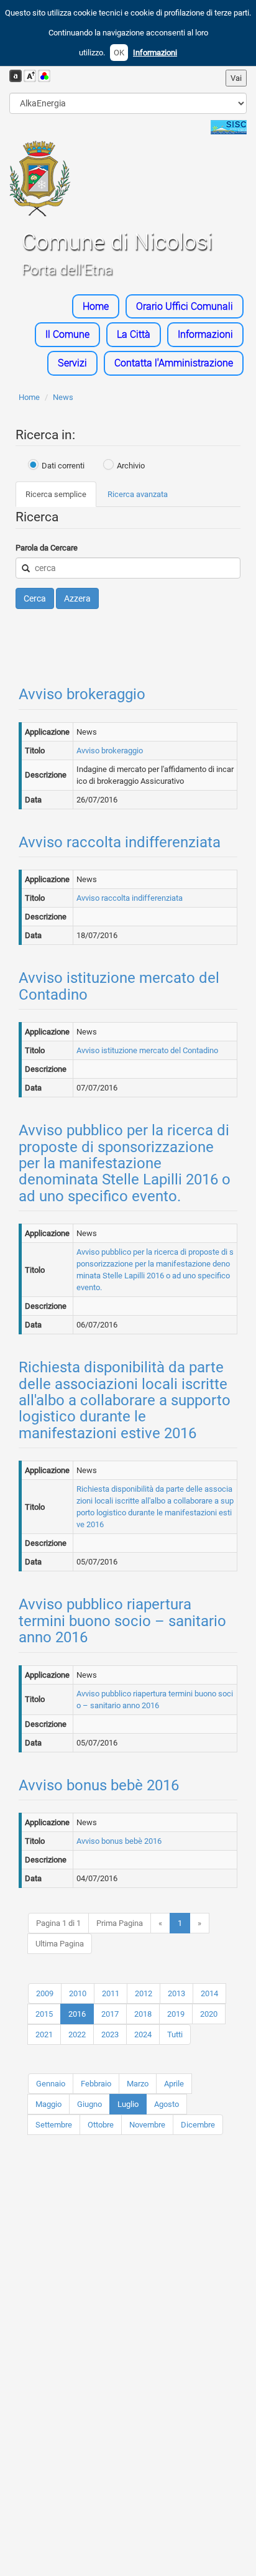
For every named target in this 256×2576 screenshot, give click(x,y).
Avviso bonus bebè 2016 (99, 1785)
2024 (143, 2034)
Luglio (128, 2104)
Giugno (89, 2104)
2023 (110, 2034)
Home (96, 306)
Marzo (138, 2084)
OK (119, 53)
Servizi (72, 363)
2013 (176, 1993)
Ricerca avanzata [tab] (138, 494)
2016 (77, 2014)
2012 (144, 1993)
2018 (143, 2014)
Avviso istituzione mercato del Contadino (119, 986)
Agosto (167, 2104)
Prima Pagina (120, 1923)
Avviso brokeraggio (82, 694)
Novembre (147, 2125)
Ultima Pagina (60, 1944)
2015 (44, 2014)
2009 (45, 1993)
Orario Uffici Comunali (185, 306)
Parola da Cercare (47, 548)
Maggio (48, 2104)
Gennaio (51, 2084)
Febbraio (96, 2084)
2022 (77, 2034)
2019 (176, 2014)
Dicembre (198, 2125)
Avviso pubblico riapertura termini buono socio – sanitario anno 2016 (122, 1621)
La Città (134, 334)
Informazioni (155, 53)
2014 (209, 1993)
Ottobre (101, 2125)
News (63, 397)
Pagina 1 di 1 (58, 1923)
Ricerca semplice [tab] (56, 494)
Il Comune (67, 334)
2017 (110, 2014)
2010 (78, 1993)
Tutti (175, 2034)
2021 (44, 2034)
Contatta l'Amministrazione (174, 363)
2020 (209, 2014)
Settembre (54, 2125)
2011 (111, 1993)
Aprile (174, 2084)
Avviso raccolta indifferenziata (120, 842)
